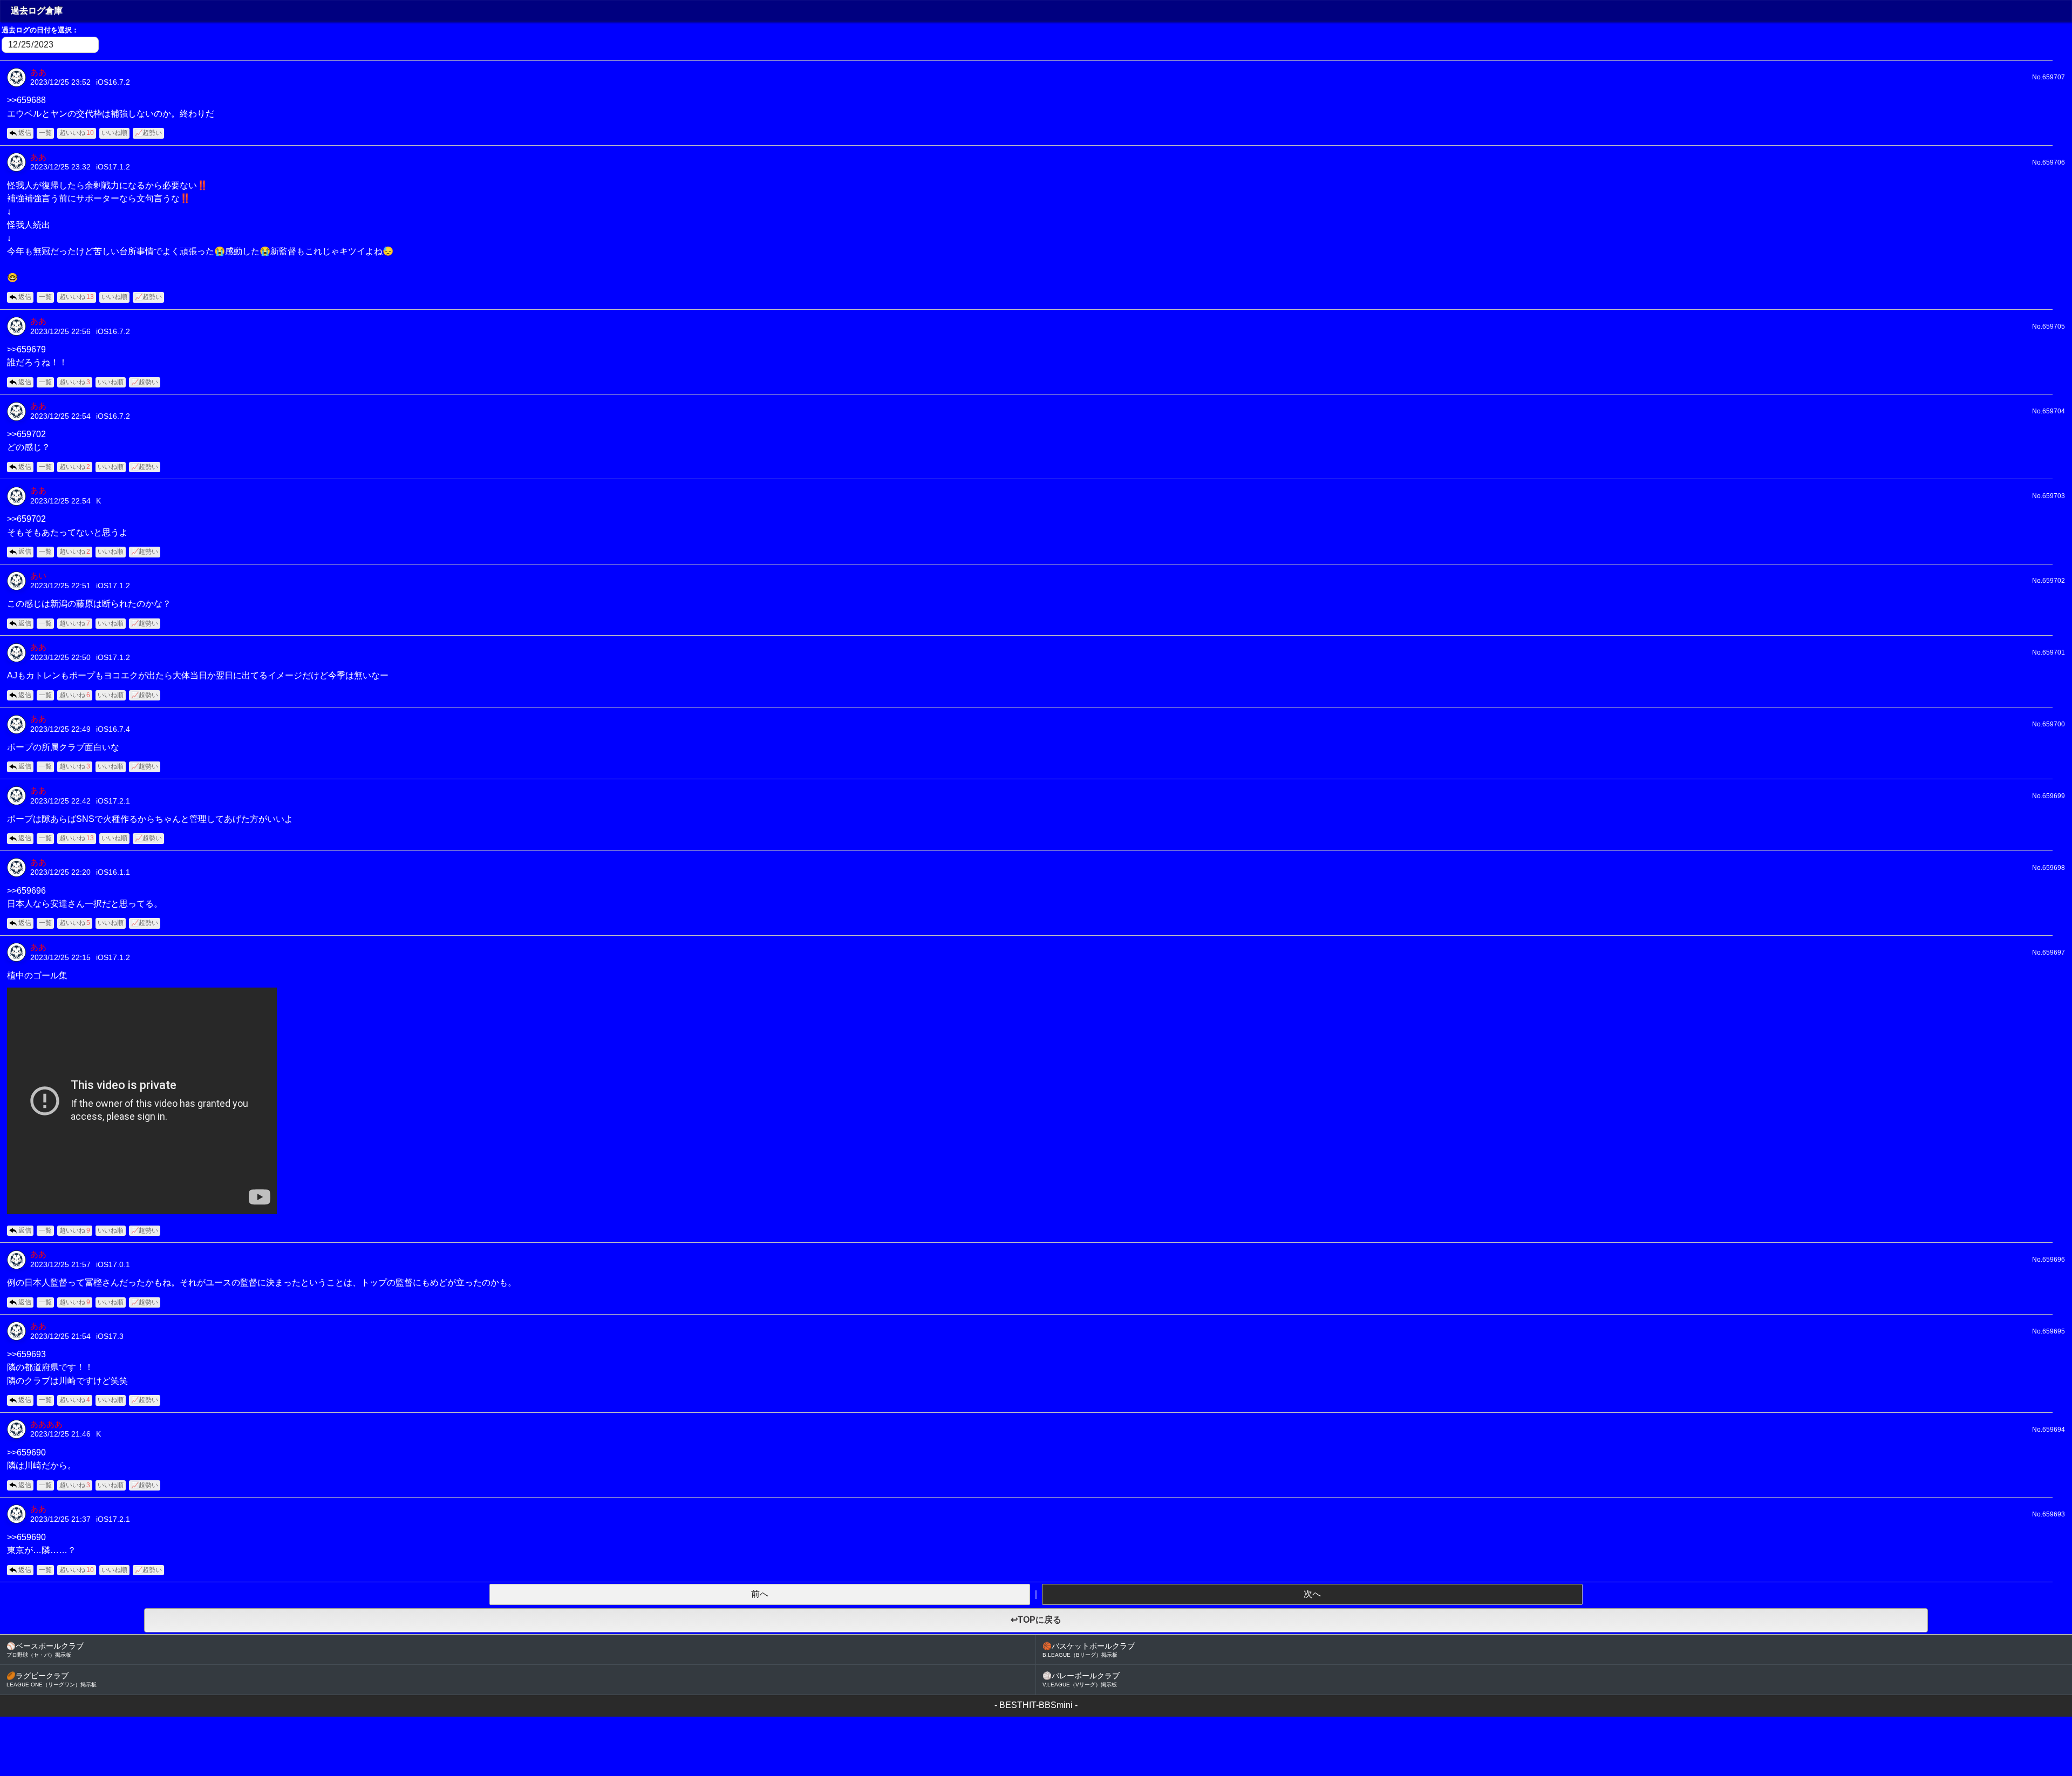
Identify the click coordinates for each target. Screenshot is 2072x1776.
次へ (1312, 1594)
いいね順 (114, 133)
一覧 (45, 133)
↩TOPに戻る (1036, 1620)
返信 (25, 133)
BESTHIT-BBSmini (1036, 1705)
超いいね (77, 133)
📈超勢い (148, 133)
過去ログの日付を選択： (40, 30)
